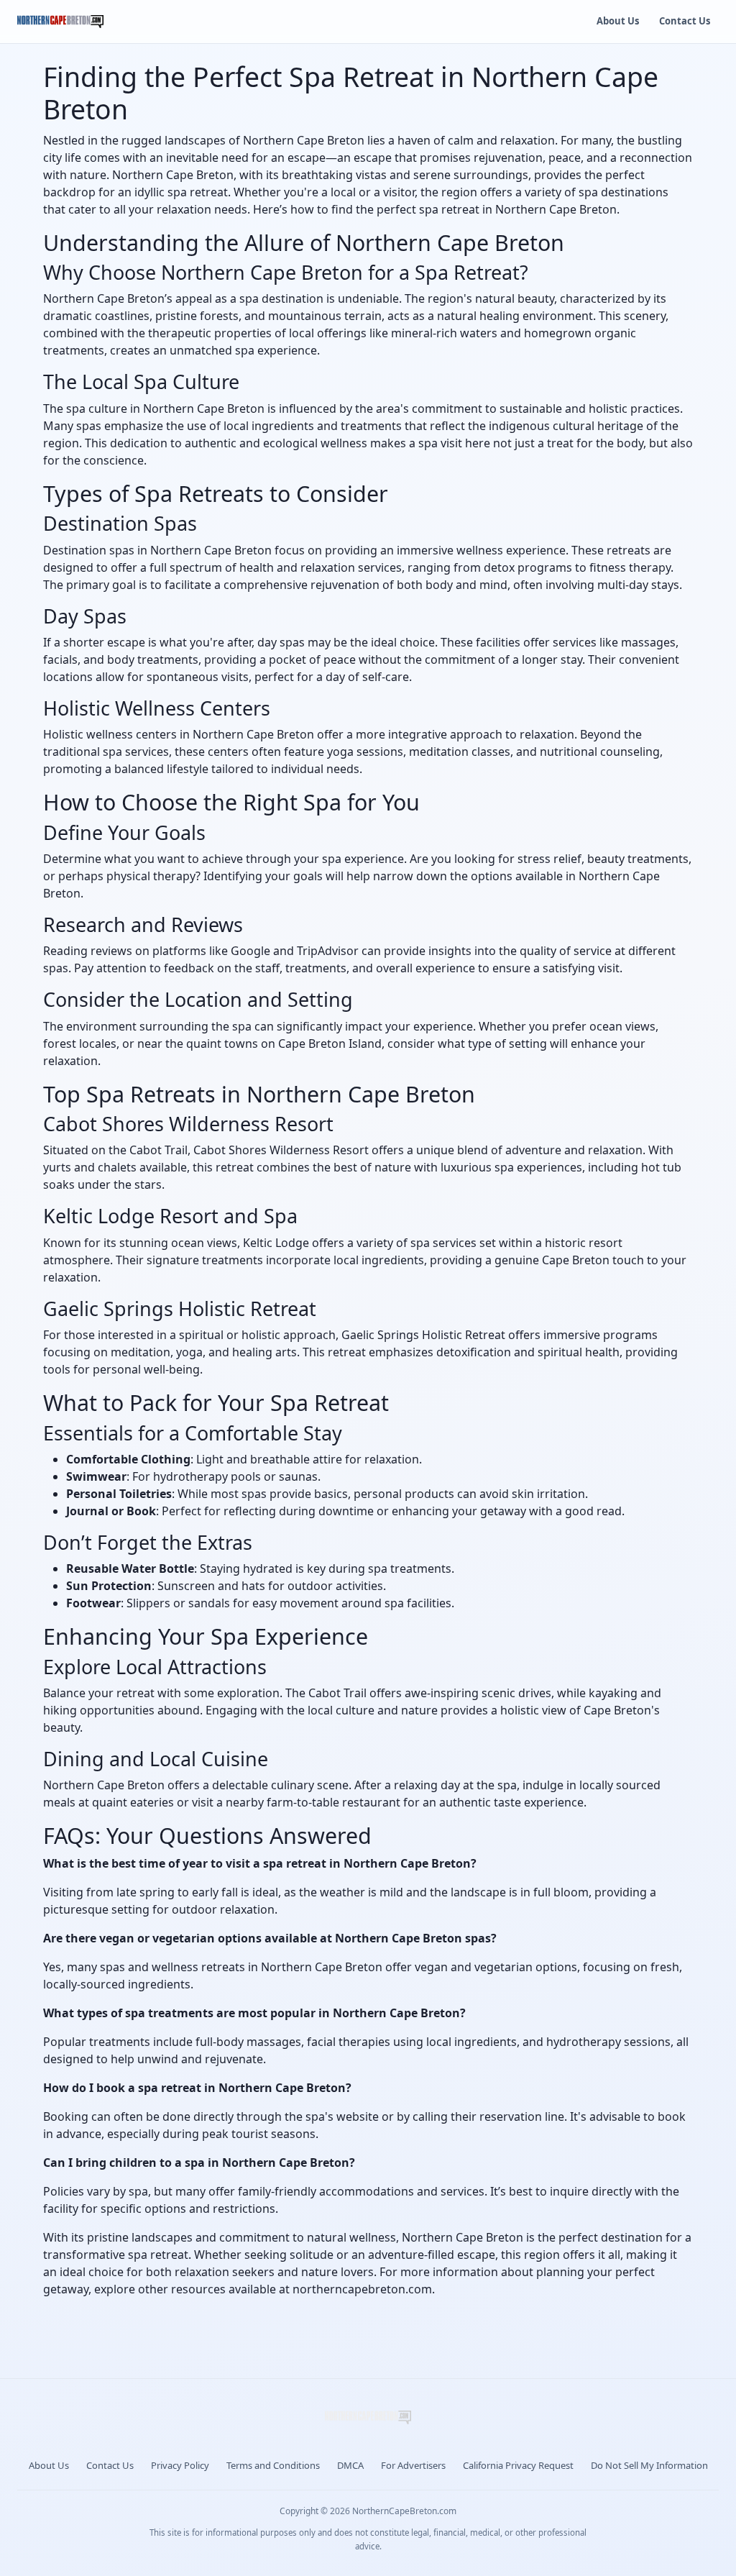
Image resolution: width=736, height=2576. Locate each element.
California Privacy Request (518, 2465)
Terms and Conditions (273, 2465)
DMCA (350, 2465)
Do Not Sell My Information (649, 2465)
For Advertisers (413, 2465)
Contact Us (685, 21)
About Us (618, 21)
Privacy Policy (180, 2465)
